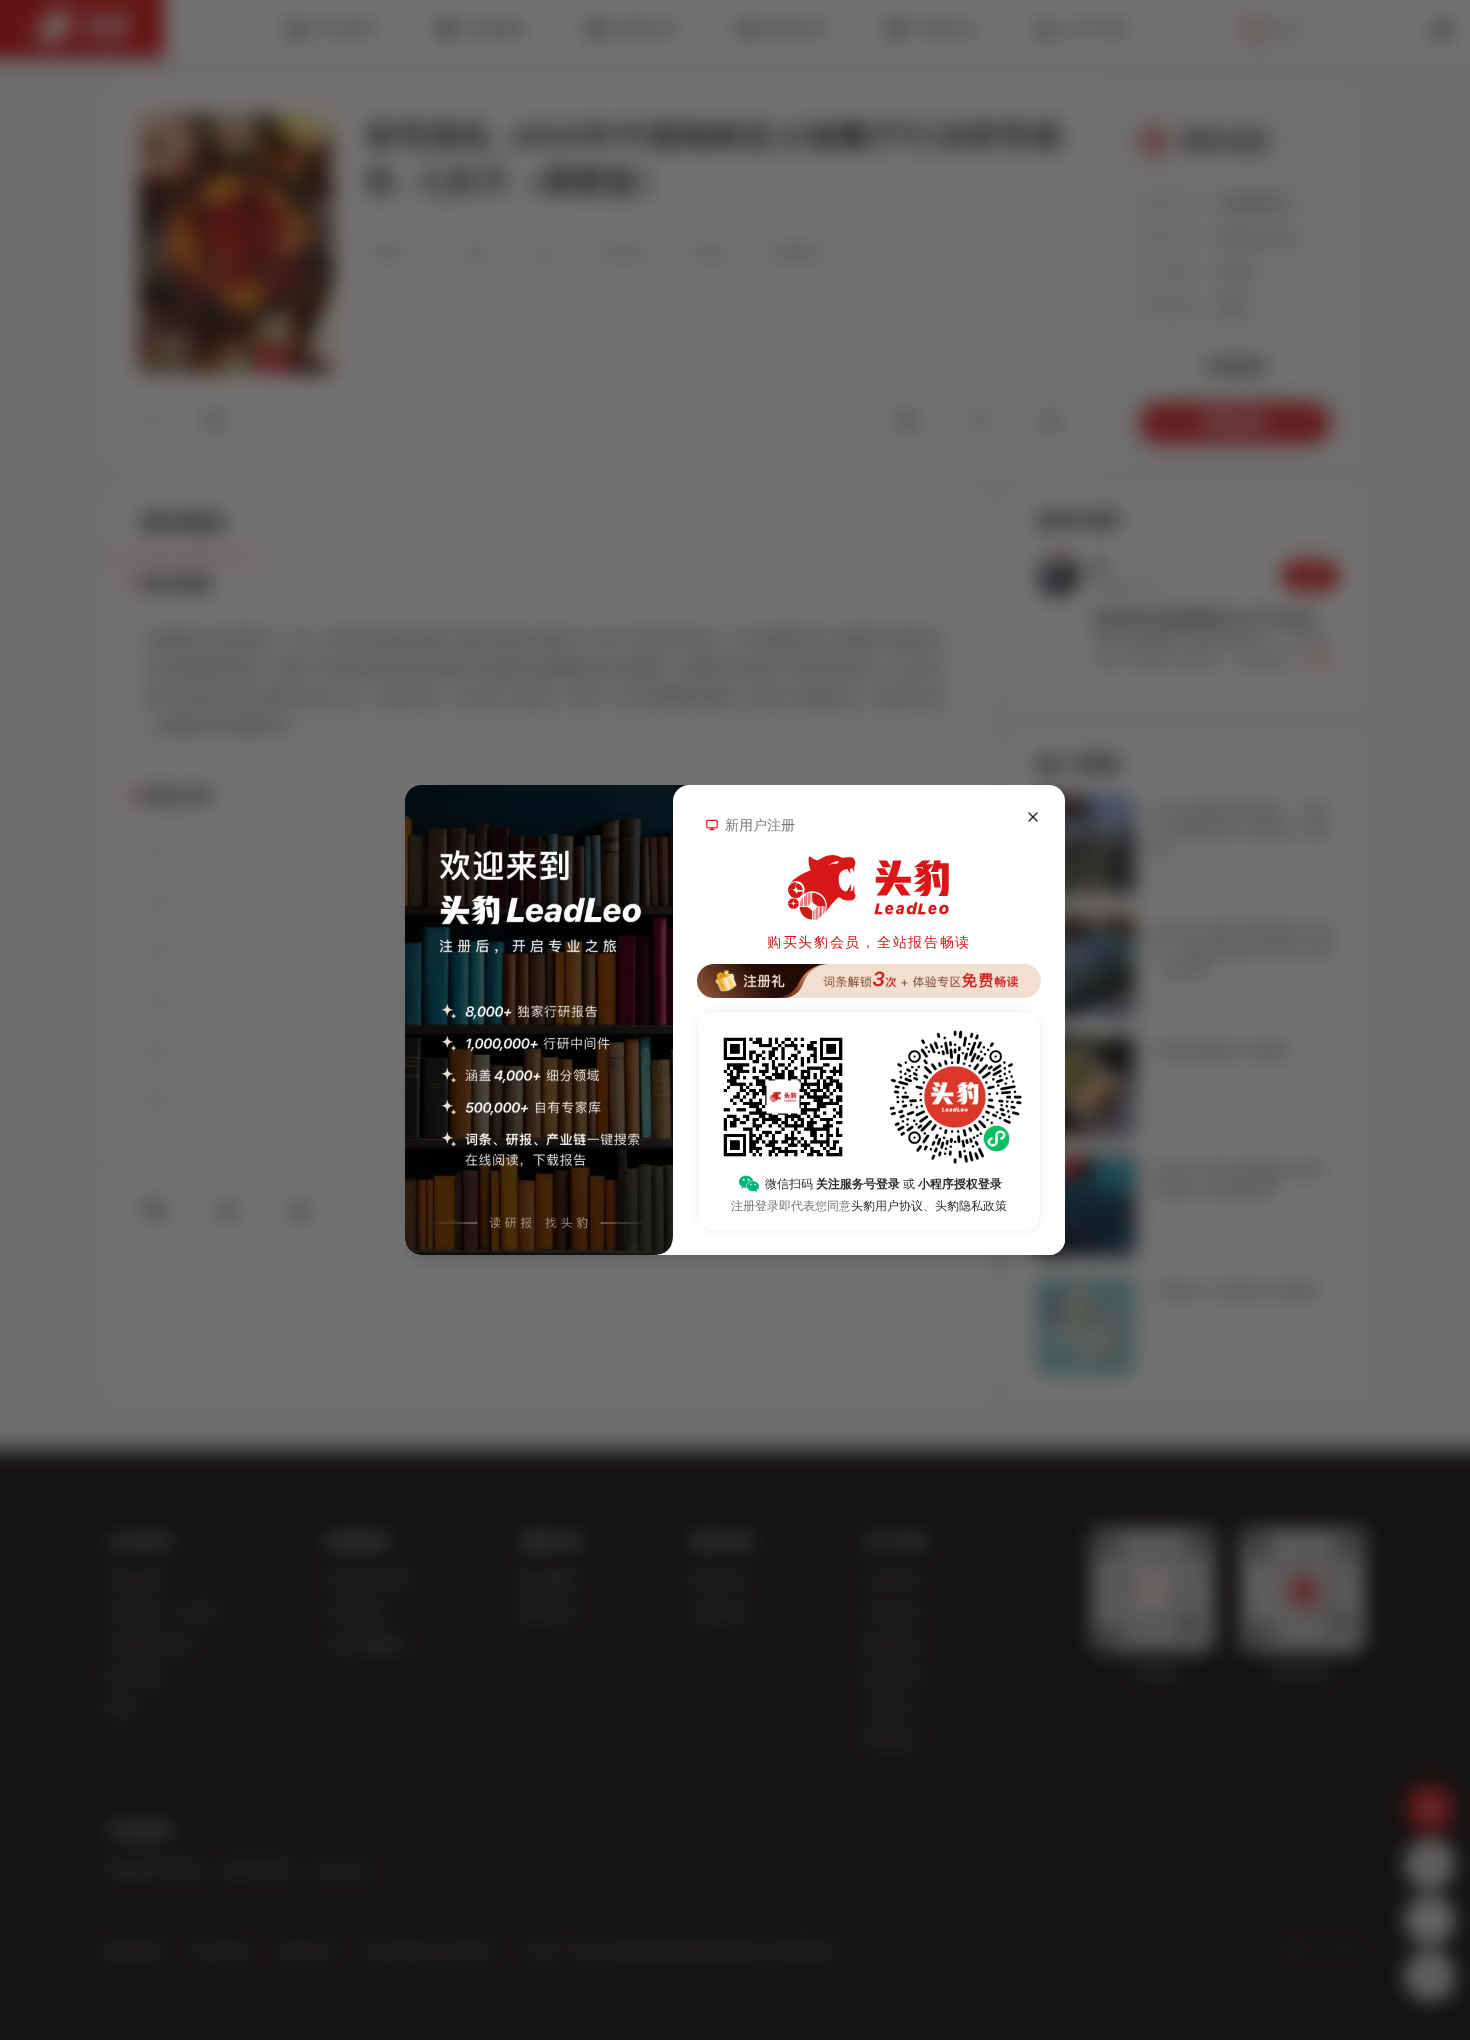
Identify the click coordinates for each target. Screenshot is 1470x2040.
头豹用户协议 (887, 1206)
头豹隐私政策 (971, 1206)
